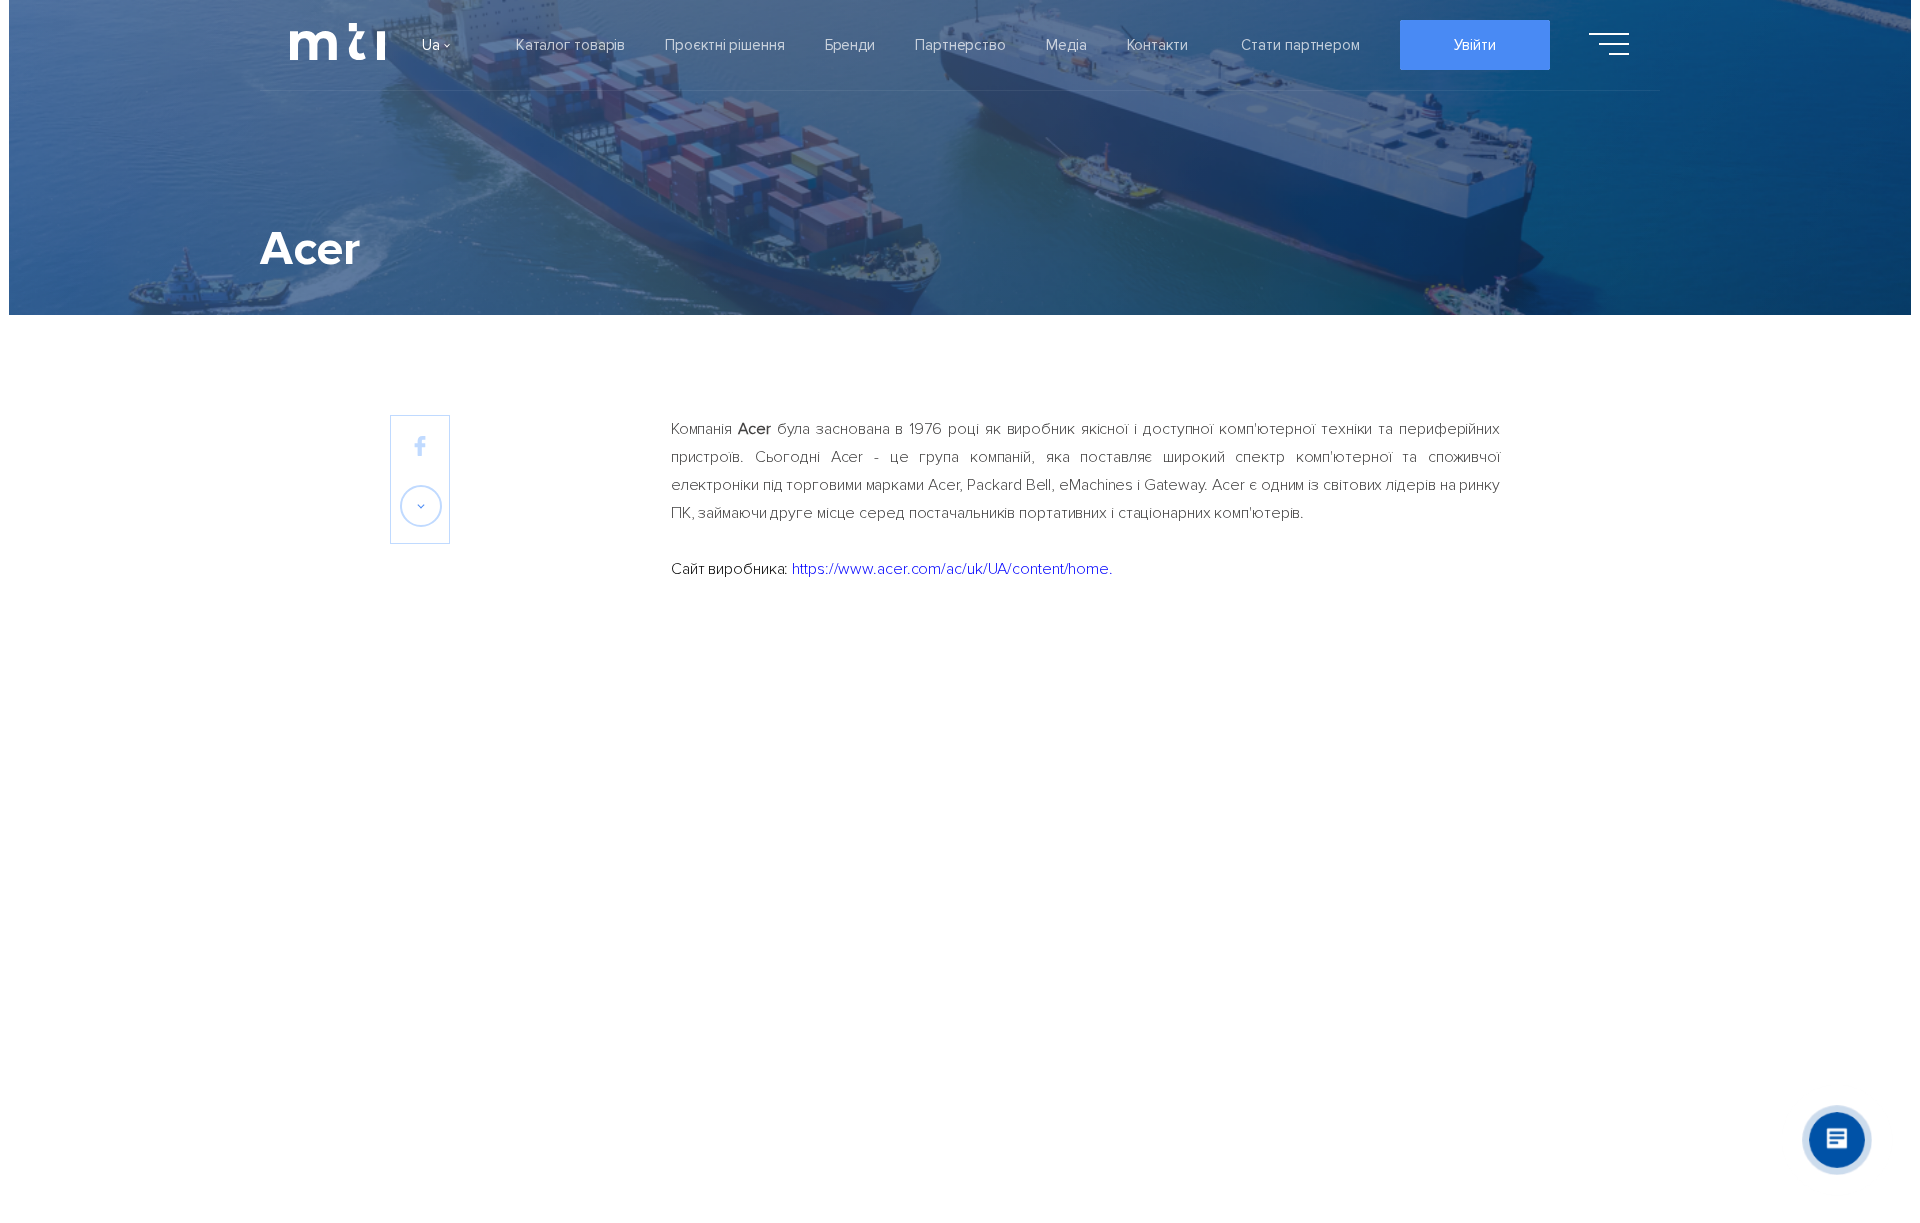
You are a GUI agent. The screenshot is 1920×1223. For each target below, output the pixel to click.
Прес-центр (919, 963)
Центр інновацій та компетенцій (1173, 909)
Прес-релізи (921, 801)
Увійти (1474, 45)
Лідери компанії (445, 801)
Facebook (1413, 801)
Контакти (1157, 45)
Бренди (850, 45)
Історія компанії (444, 855)
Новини (902, 855)
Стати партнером (1300, 45)
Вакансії (417, 963)
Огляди (903, 909)
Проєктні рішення (724, 45)
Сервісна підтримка (1130, 855)
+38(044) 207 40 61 (1449, 859)
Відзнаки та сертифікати (477, 909)
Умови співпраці (1116, 801)
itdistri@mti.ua (1428, 830)
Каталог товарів (571, 45)
